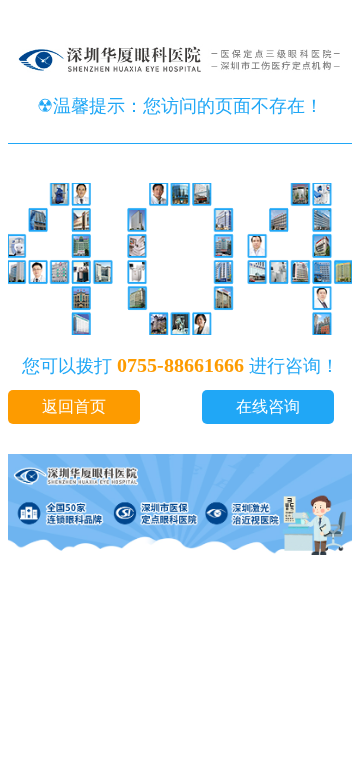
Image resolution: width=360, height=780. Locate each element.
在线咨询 (268, 406)
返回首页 (74, 406)
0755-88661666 (180, 365)
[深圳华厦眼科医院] (180, 83)
